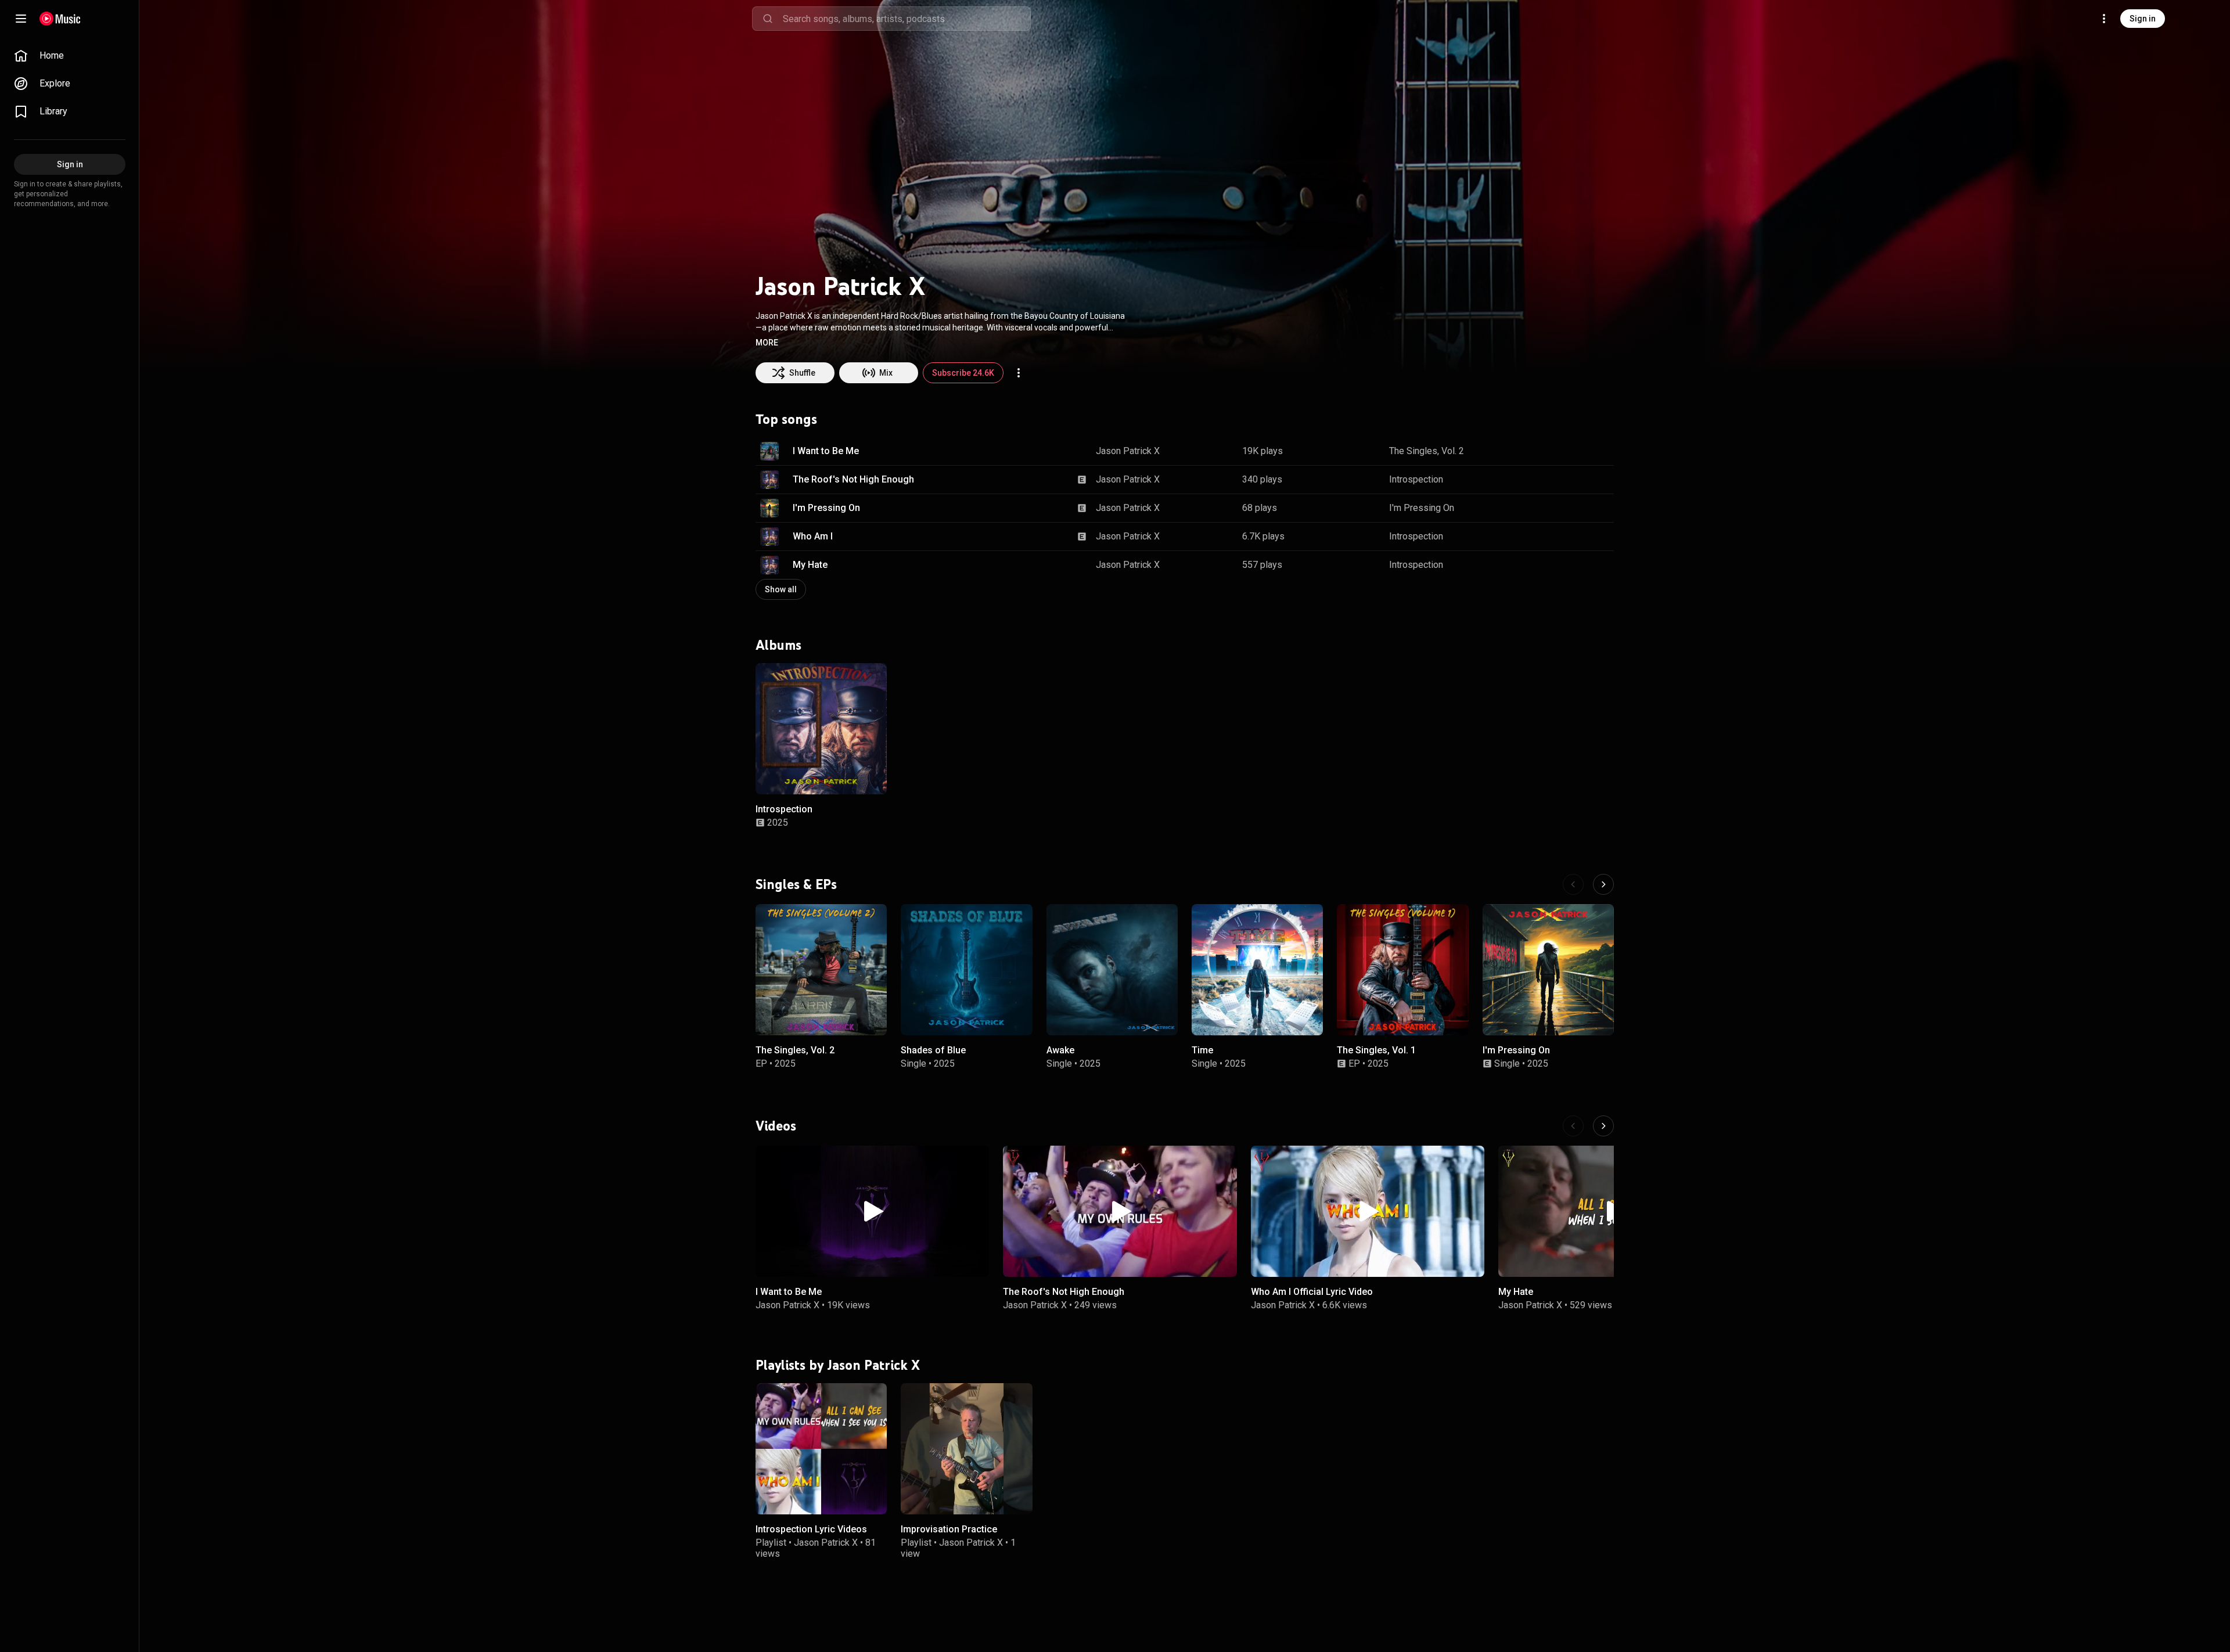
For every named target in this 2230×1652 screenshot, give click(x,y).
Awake (1060, 1051)
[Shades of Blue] (966, 970)
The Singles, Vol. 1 (1376, 1051)
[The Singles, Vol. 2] (821, 970)
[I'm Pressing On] (1548, 970)
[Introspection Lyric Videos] (821, 1449)
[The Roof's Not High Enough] (1120, 1211)
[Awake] (1112, 970)
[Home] (60, 19)
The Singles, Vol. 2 (1427, 451)
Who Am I (813, 536)
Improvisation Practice (949, 1529)
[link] (70, 56)
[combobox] (907, 19)
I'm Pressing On (826, 508)
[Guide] (21, 19)
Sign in (2143, 19)
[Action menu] (1019, 373)
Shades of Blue (933, 1051)
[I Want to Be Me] (872, 1211)
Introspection (1416, 479)
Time (1202, 1051)
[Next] (1603, 884)
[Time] (1257, 970)
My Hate (810, 565)
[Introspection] (821, 729)
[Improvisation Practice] (966, 1449)
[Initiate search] (768, 19)
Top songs (786, 419)
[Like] (1546, 451)
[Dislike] (1569, 451)
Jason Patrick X (1128, 451)
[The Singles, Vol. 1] (1402, 970)
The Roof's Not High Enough (853, 479)
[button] (767, 343)
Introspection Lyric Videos (811, 1529)
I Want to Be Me (826, 451)
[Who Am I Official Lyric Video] (1368, 1211)
